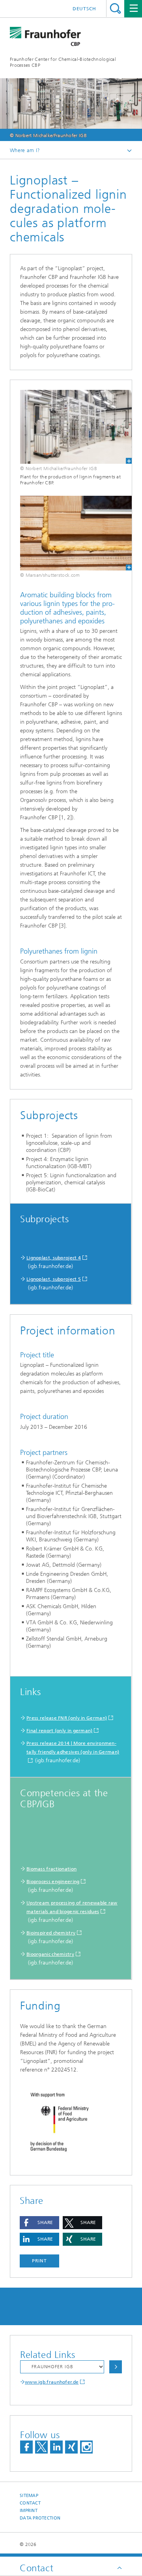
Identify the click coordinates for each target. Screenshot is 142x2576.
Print (39, 2261)
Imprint (29, 2511)
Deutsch (84, 9)
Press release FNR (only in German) (67, 1718)
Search (115, 8)
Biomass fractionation (51, 1869)
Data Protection (40, 2518)
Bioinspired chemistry (51, 1933)
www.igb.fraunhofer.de (52, 2382)
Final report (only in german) (60, 1731)
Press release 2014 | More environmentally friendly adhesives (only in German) (73, 1748)
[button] (39, 2223)
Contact (30, 2503)
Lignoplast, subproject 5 (54, 1279)
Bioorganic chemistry (50, 1954)
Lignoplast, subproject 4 (54, 1258)
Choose (116, 2367)
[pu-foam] (71, 533)
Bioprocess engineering (53, 1882)
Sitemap (29, 2496)
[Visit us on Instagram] (86, 2447)
